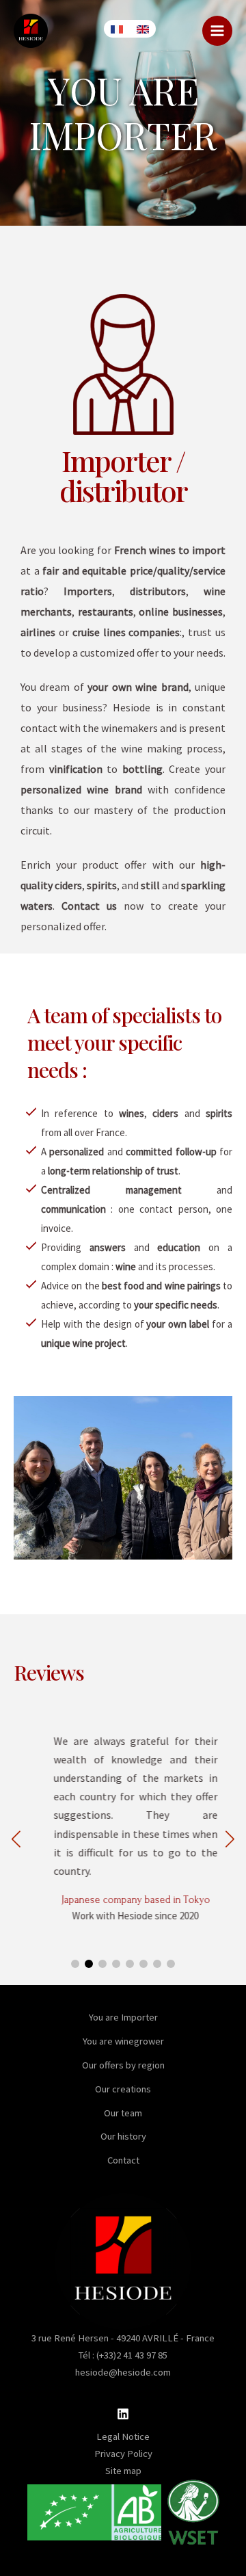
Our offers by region (123, 2065)
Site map (123, 2471)
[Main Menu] (217, 31)
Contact (123, 2160)
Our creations (123, 2089)
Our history (123, 2136)
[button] (230, 1839)
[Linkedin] (123, 2414)
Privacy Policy (123, 2454)
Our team (123, 2113)
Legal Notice (123, 2436)
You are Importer (123, 2017)
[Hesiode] (31, 31)
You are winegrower (123, 2041)
